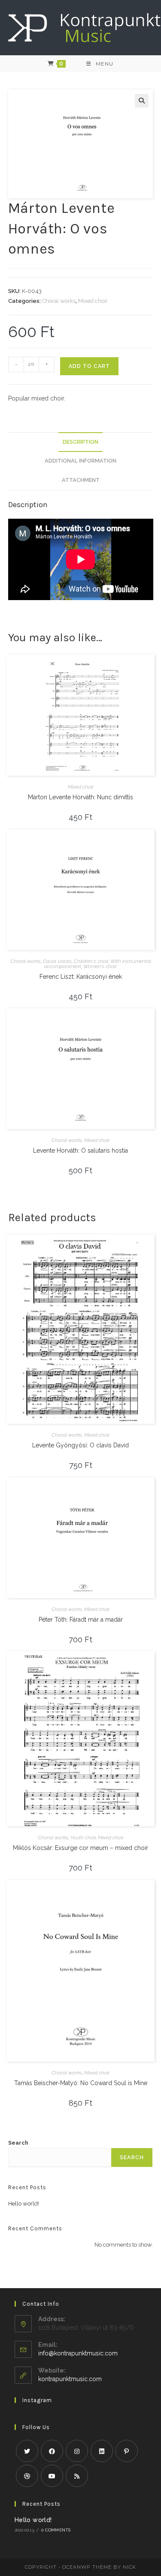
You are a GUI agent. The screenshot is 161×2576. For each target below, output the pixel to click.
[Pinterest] (127, 2451)
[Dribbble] (27, 2476)
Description (80, 442)
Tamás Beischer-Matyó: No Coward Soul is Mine (81, 2083)
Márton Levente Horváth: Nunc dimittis (80, 797)
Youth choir (83, 1838)
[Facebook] (52, 2451)
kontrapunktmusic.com (70, 2379)
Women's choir (100, 966)
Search (18, 2143)
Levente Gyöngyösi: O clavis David (80, 1445)
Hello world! (24, 2204)
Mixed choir (93, 301)
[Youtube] (52, 2476)
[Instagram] (77, 2451)
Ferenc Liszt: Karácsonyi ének (81, 977)
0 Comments (56, 2530)
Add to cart (89, 366)
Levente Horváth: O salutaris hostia (80, 1151)
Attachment (81, 480)
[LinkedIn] (102, 2451)
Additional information (80, 461)
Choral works (59, 301)
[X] (27, 2451)
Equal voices (57, 961)
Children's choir (91, 961)
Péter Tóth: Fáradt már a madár (81, 1620)
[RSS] (77, 2476)
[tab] (81, 442)
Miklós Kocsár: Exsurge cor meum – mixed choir (80, 1848)
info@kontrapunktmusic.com (78, 2353)
